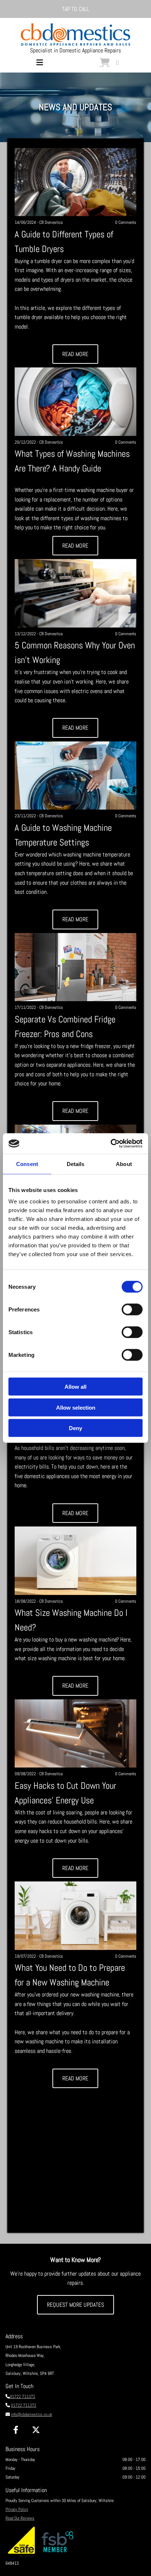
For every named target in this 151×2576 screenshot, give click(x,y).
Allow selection (76, 1407)
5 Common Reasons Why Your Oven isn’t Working (75, 653)
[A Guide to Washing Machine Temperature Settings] (75, 776)
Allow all (75, 1387)
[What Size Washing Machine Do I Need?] (75, 1561)
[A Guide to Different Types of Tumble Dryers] (75, 182)
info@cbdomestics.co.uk (32, 2414)
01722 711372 (23, 2397)
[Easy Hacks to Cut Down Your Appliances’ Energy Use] (75, 1734)
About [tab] (124, 1164)
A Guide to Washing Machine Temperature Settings (63, 835)
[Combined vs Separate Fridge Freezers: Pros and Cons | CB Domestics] (75, 967)
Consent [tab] (27, 1164)
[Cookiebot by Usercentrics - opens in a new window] (111, 1144)
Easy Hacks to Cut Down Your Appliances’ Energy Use (65, 1793)
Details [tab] (76, 1164)
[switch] (132, 1310)
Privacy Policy (17, 2509)
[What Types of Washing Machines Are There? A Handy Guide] (75, 402)
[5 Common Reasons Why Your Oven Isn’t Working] (75, 593)
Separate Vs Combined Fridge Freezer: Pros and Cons (65, 1027)
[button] (75, 9)
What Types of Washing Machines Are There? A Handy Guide (72, 461)
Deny (75, 1428)
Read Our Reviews (20, 2518)
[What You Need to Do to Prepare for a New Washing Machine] (75, 1916)
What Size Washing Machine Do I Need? (71, 1620)
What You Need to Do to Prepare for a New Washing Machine (70, 1975)
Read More (75, 354)
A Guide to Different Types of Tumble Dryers (64, 242)
